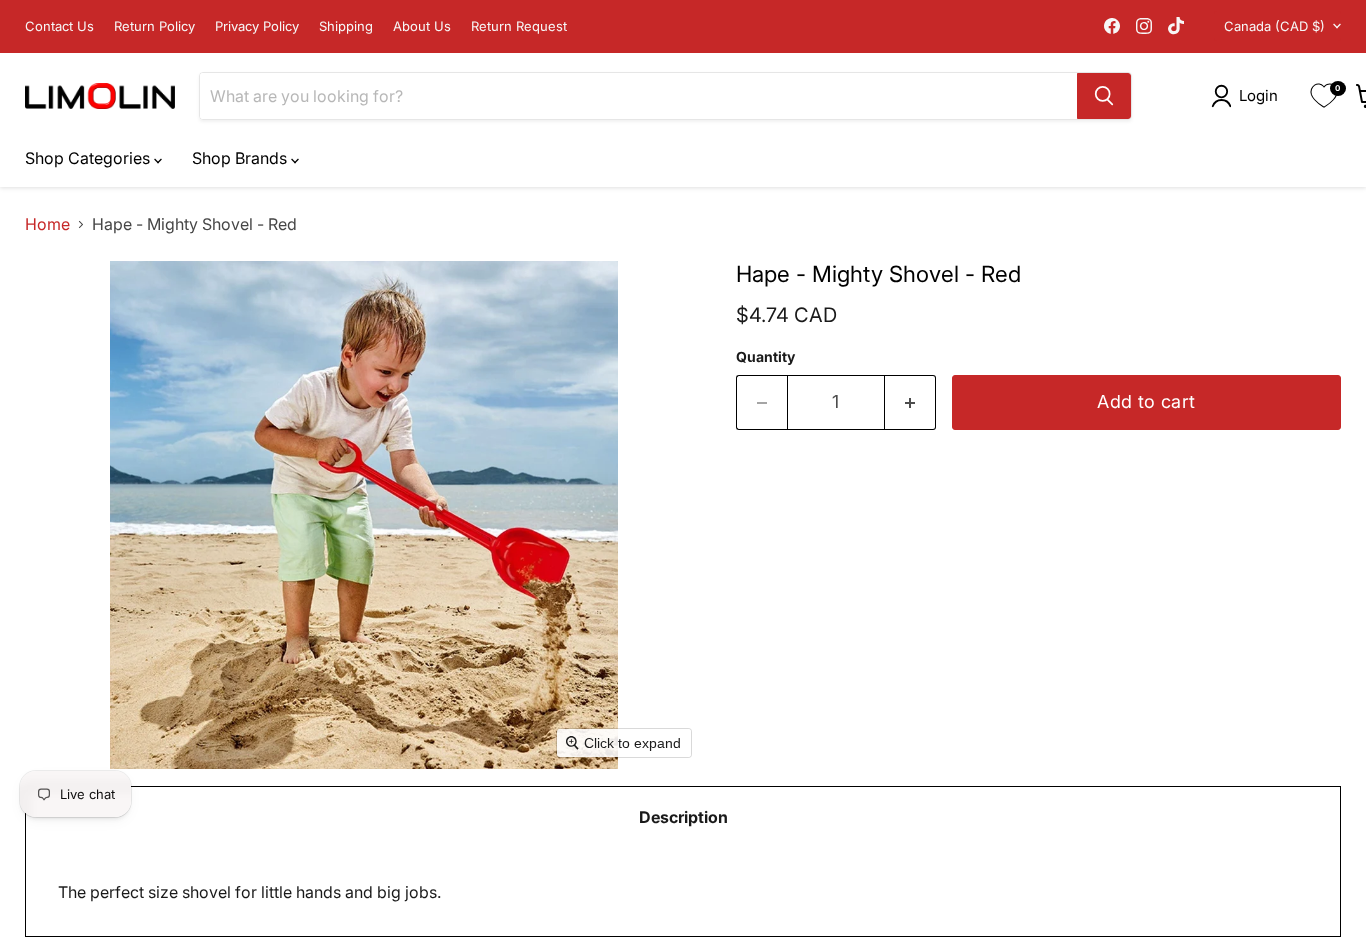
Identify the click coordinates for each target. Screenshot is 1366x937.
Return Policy (154, 26)
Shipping (346, 26)
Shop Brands (241, 158)
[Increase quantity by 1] (910, 402)
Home (47, 224)
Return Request (519, 26)
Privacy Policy (257, 26)
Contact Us (59, 26)
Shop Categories (89, 158)
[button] (1248, 96)
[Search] (1104, 96)
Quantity (765, 357)
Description (683, 817)
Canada (1274, 26)
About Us (422, 26)
